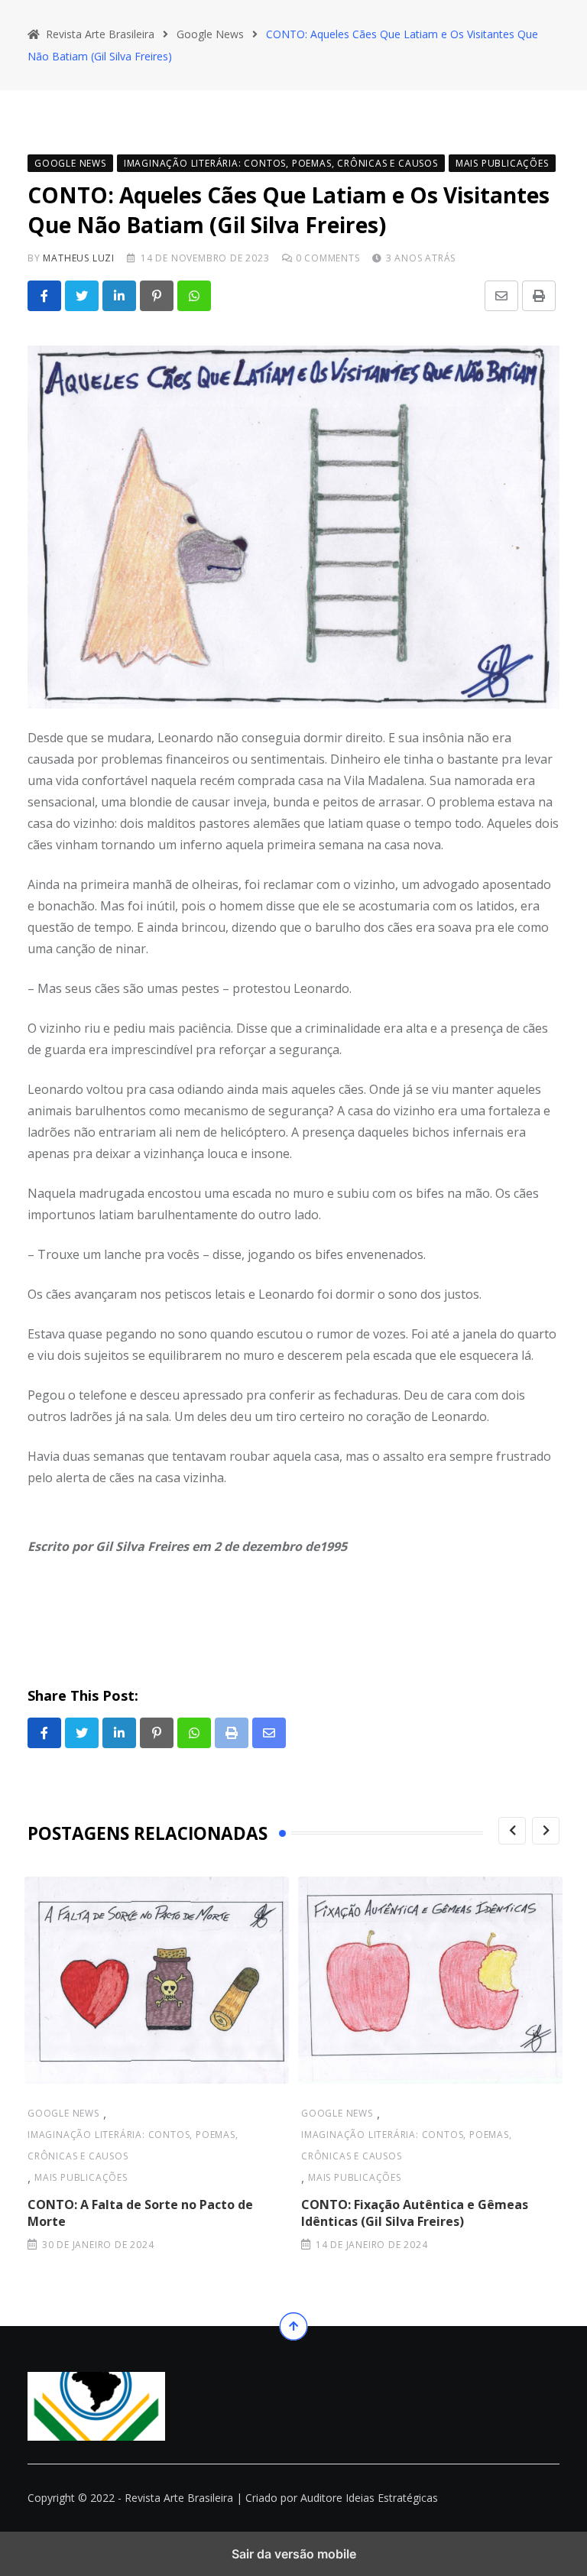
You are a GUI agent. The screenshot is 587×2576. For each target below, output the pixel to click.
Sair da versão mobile (294, 2554)
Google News (63, 2113)
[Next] (546, 1831)
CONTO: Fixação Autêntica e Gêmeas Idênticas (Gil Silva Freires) (415, 2213)
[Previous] (512, 1831)
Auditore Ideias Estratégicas (369, 2498)
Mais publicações (81, 2177)
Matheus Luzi (79, 258)
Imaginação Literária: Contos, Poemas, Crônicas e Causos (133, 2145)
